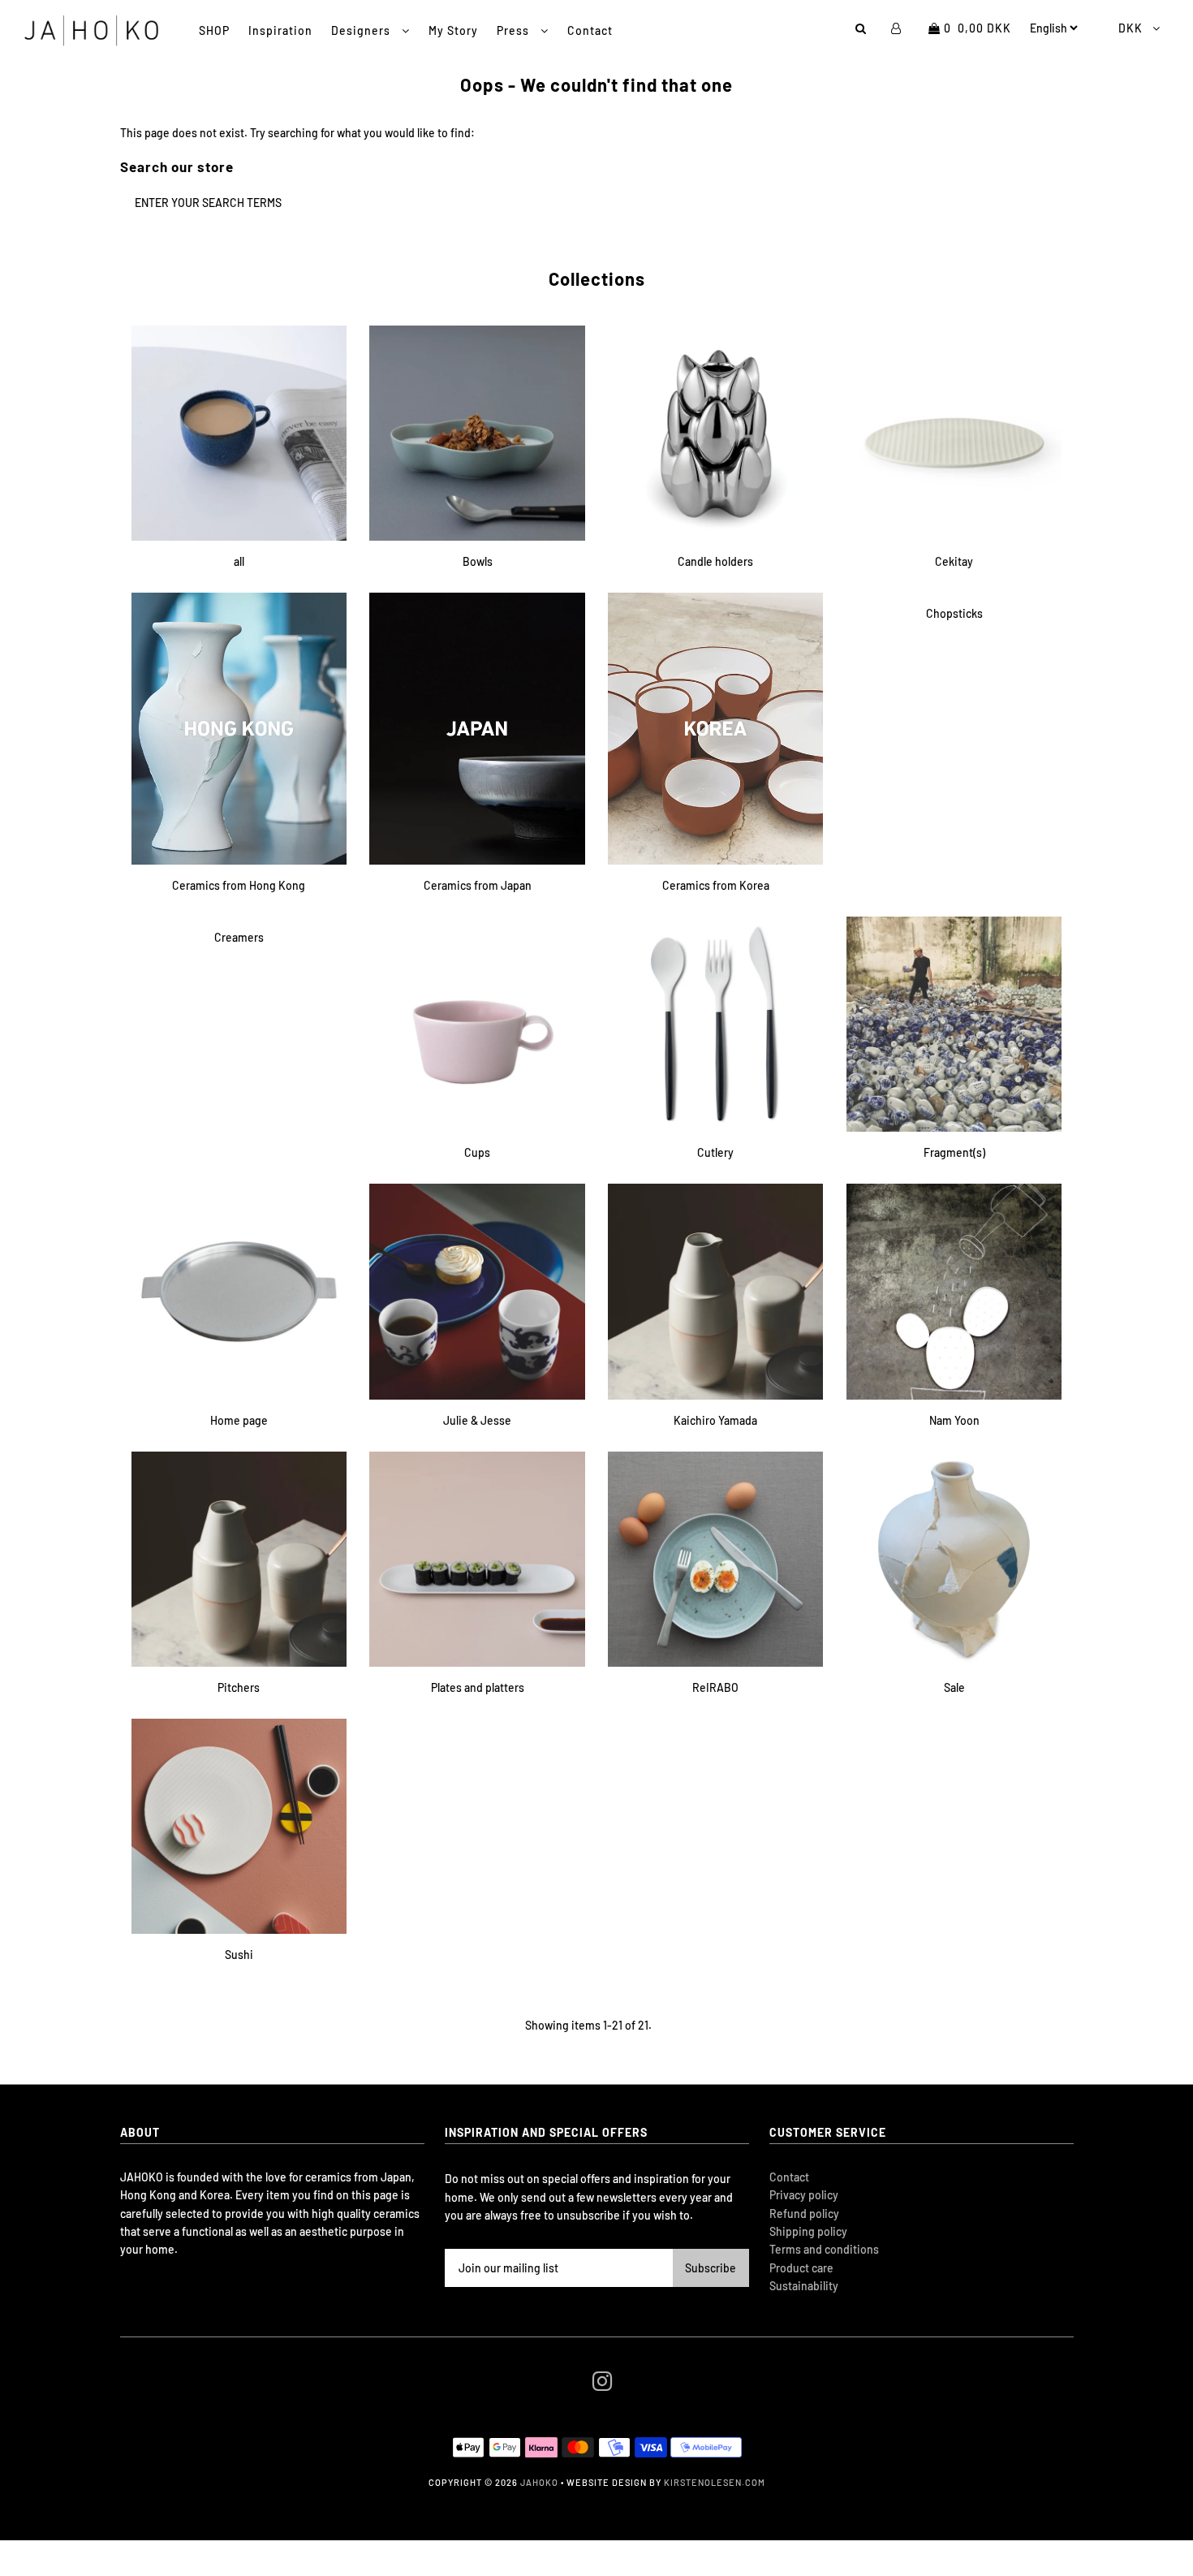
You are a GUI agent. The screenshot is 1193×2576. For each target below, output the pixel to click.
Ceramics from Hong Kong (239, 885)
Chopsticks (954, 613)
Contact (590, 30)
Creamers (239, 937)
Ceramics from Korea (716, 885)
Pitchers (239, 1687)
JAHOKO (539, 2482)
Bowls (478, 561)
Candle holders (715, 561)
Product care (801, 2268)
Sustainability (804, 2286)
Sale (954, 1687)
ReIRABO (715, 1687)
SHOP (214, 30)
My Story (453, 30)
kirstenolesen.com (715, 2482)
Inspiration (280, 30)
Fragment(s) (954, 1152)
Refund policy (804, 2214)
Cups (477, 1152)
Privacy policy (804, 2195)
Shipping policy (808, 2231)
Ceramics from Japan (478, 885)
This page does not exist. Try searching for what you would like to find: (297, 133)
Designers (362, 30)
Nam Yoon (954, 1420)
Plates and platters (478, 1687)
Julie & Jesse (477, 1420)
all (239, 561)
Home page (239, 1420)
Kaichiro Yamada (715, 1420)
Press (515, 30)
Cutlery (715, 1152)
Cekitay (954, 561)
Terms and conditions (824, 2249)
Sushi (239, 1955)
